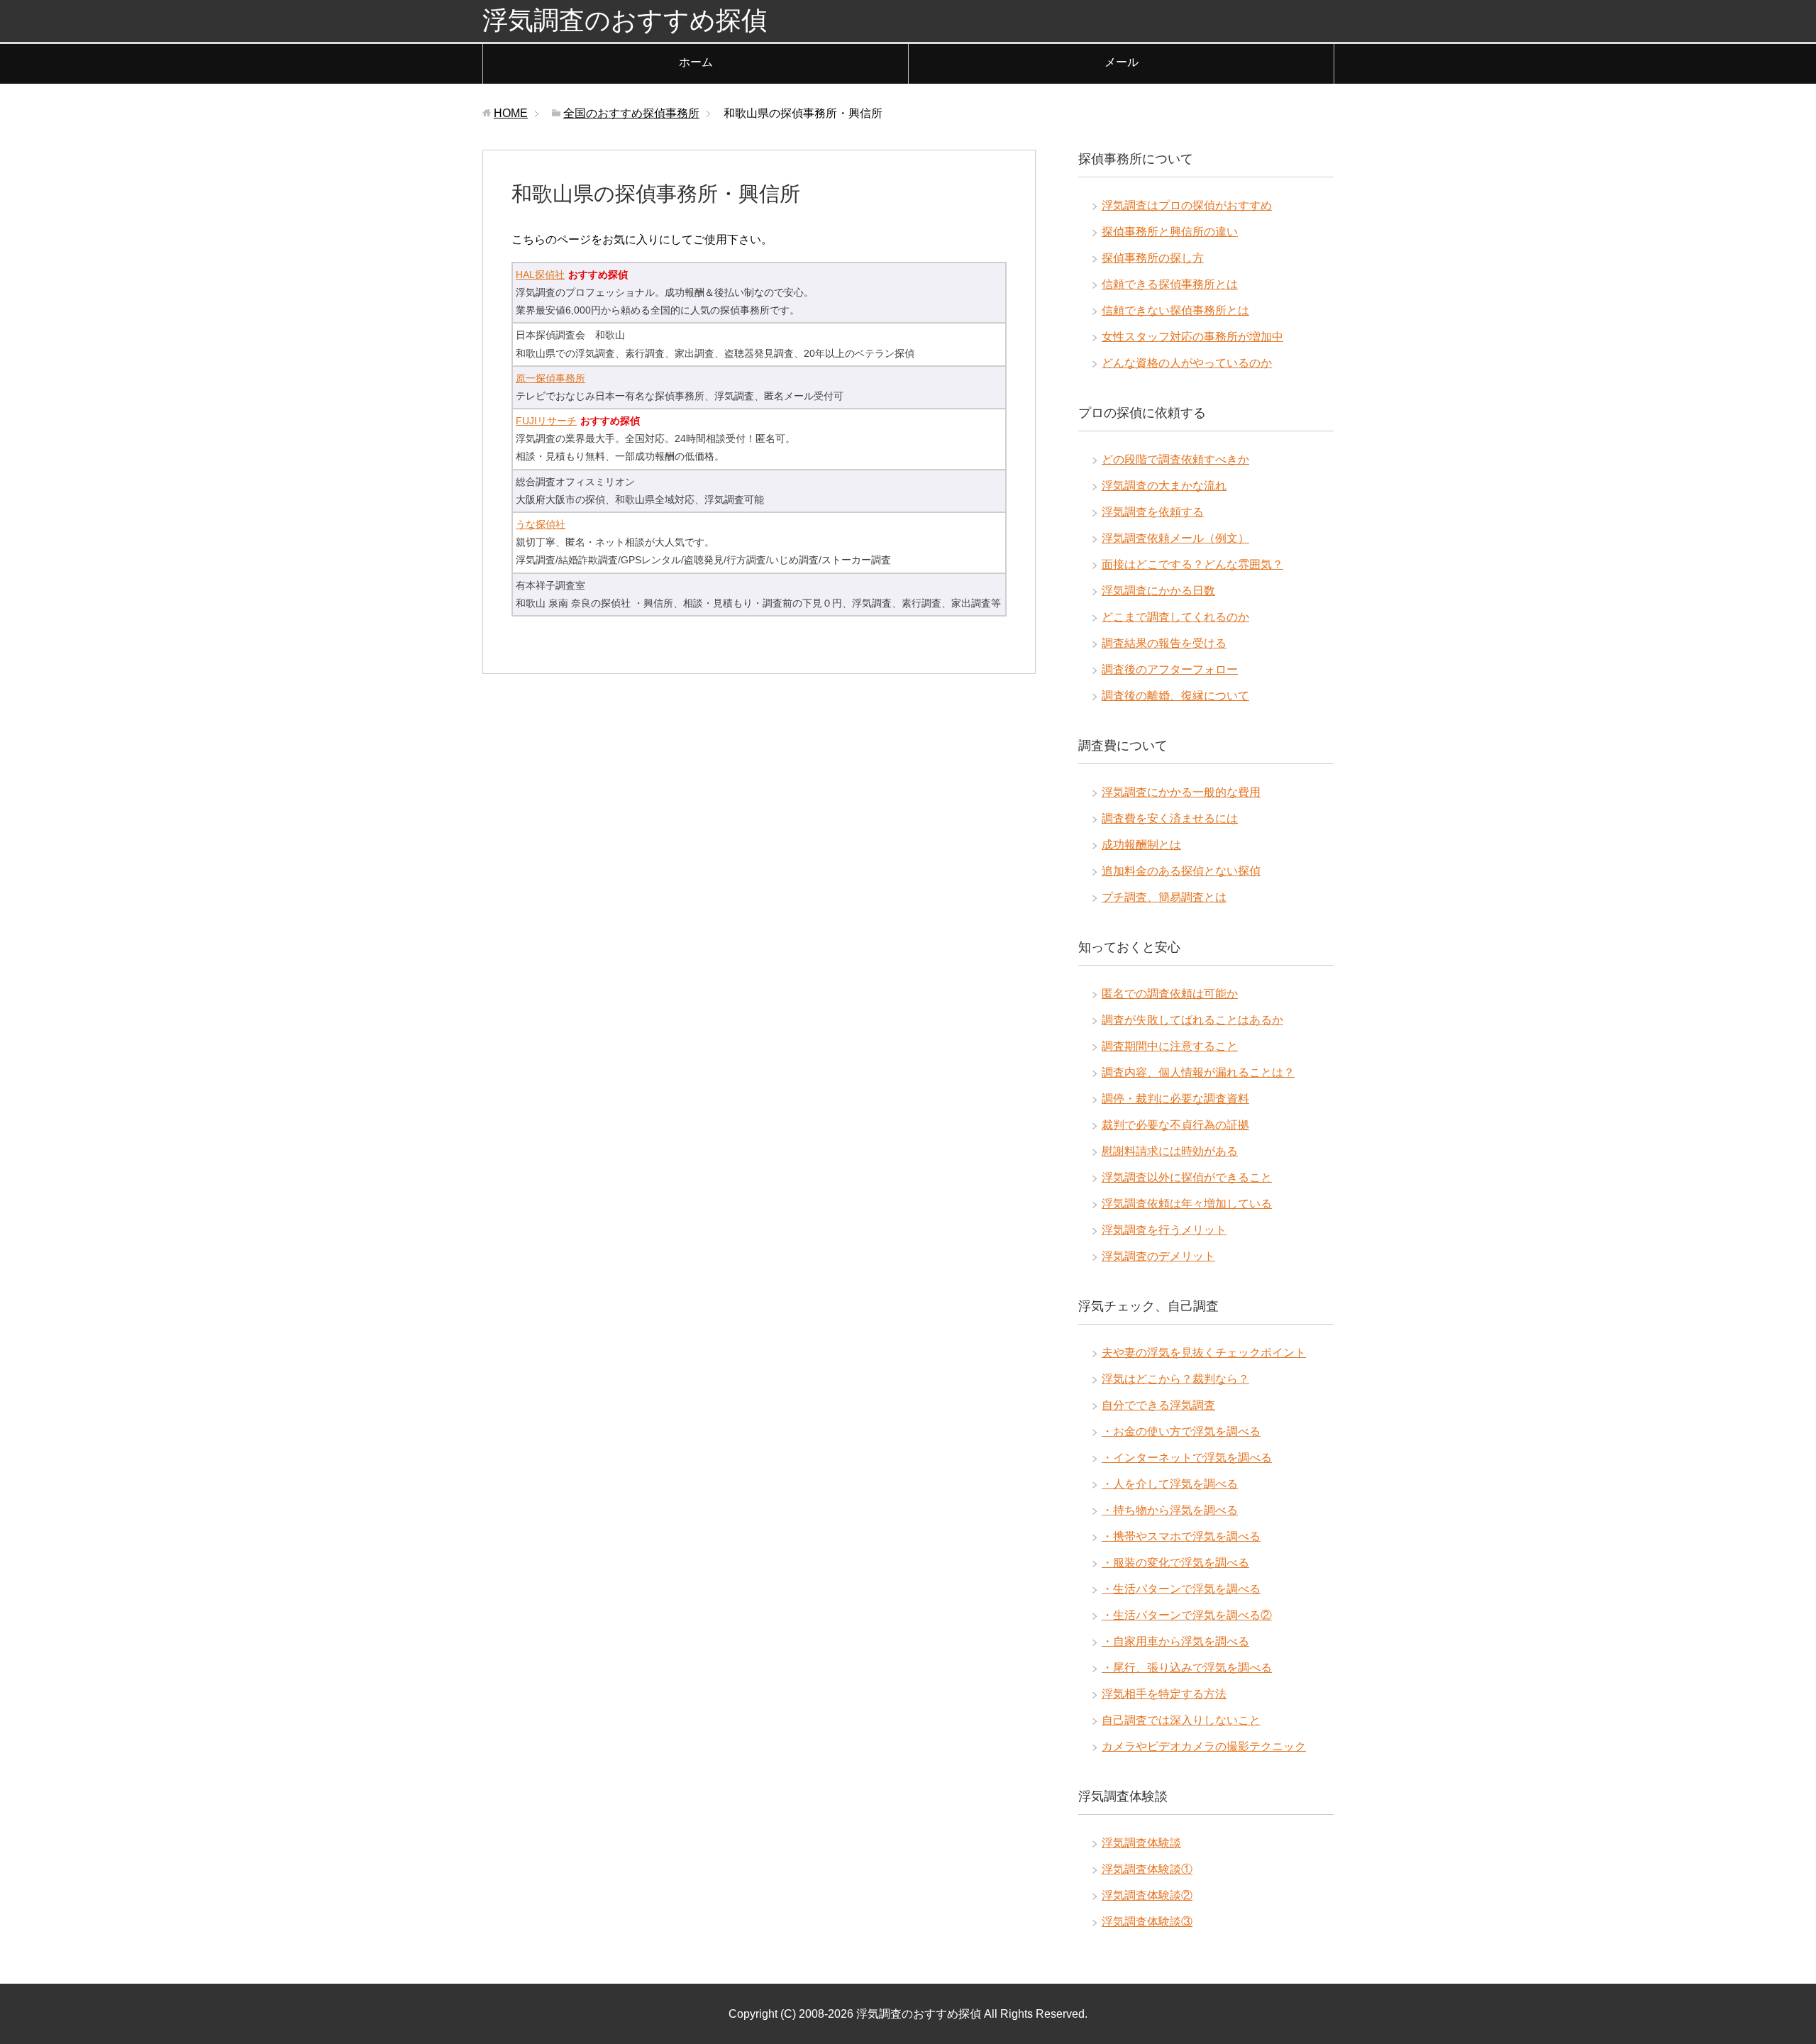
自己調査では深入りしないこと (1181, 1720)
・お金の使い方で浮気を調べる (1181, 1431)
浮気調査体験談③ (1147, 1922)
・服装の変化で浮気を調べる (1175, 1563)
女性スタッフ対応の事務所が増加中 (1192, 337)
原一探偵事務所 (550, 378)
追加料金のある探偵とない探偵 (1181, 871)
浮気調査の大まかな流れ (1164, 486)
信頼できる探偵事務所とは (1170, 284)
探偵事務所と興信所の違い (1170, 232)
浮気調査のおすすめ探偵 (625, 20)
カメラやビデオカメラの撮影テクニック (1204, 1746)
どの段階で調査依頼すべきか (1175, 459)
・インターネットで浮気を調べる (1187, 1458)
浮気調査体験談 (1141, 1843)
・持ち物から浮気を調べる (1170, 1510)
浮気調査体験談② (1147, 1895)
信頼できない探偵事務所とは (1175, 310)
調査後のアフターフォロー (1170, 669)
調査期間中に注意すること (1170, 1046)
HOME (511, 113)
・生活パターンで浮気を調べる (1181, 1589)
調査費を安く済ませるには (1170, 818)
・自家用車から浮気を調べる (1175, 1641)
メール (1122, 62)
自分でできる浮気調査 (1158, 1405)
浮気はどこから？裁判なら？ (1175, 1379)
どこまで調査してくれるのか (1175, 617)
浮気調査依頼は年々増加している (1187, 1204)
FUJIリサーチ (546, 421)
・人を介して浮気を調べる (1170, 1484)
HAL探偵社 (540, 275)
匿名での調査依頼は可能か (1170, 994)
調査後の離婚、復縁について (1175, 696)
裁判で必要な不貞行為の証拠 (1175, 1125)
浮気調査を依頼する (1153, 512)
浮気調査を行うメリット (1164, 1230)
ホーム (696, 62)
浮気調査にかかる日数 (1158, 591)
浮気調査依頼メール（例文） (1175, 538)
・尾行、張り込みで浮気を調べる (1187, 1668)
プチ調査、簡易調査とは (1164, 897)
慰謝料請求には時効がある (1170, 1151)
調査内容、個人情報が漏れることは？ (1198, 1072)
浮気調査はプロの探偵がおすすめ (1187, 205)
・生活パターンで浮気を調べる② (1187, 1615)
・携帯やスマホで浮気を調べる (1181, 1536)
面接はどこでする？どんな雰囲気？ (1192, 564)
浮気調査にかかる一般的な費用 (1181, 792)
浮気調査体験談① (1147, 1869)
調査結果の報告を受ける (1164, 643)
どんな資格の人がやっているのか (1187, 363)
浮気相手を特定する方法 (1164, 1694)
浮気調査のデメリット (1158, 1256)
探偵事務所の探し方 (1153, 258)
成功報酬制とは (1141, 845)
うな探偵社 (541, 524)
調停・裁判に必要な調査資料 (1175, 1099)
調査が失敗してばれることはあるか (1192, 1020)
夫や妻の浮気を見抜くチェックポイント (1204, 1353)
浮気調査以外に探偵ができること (1187, 1177)
